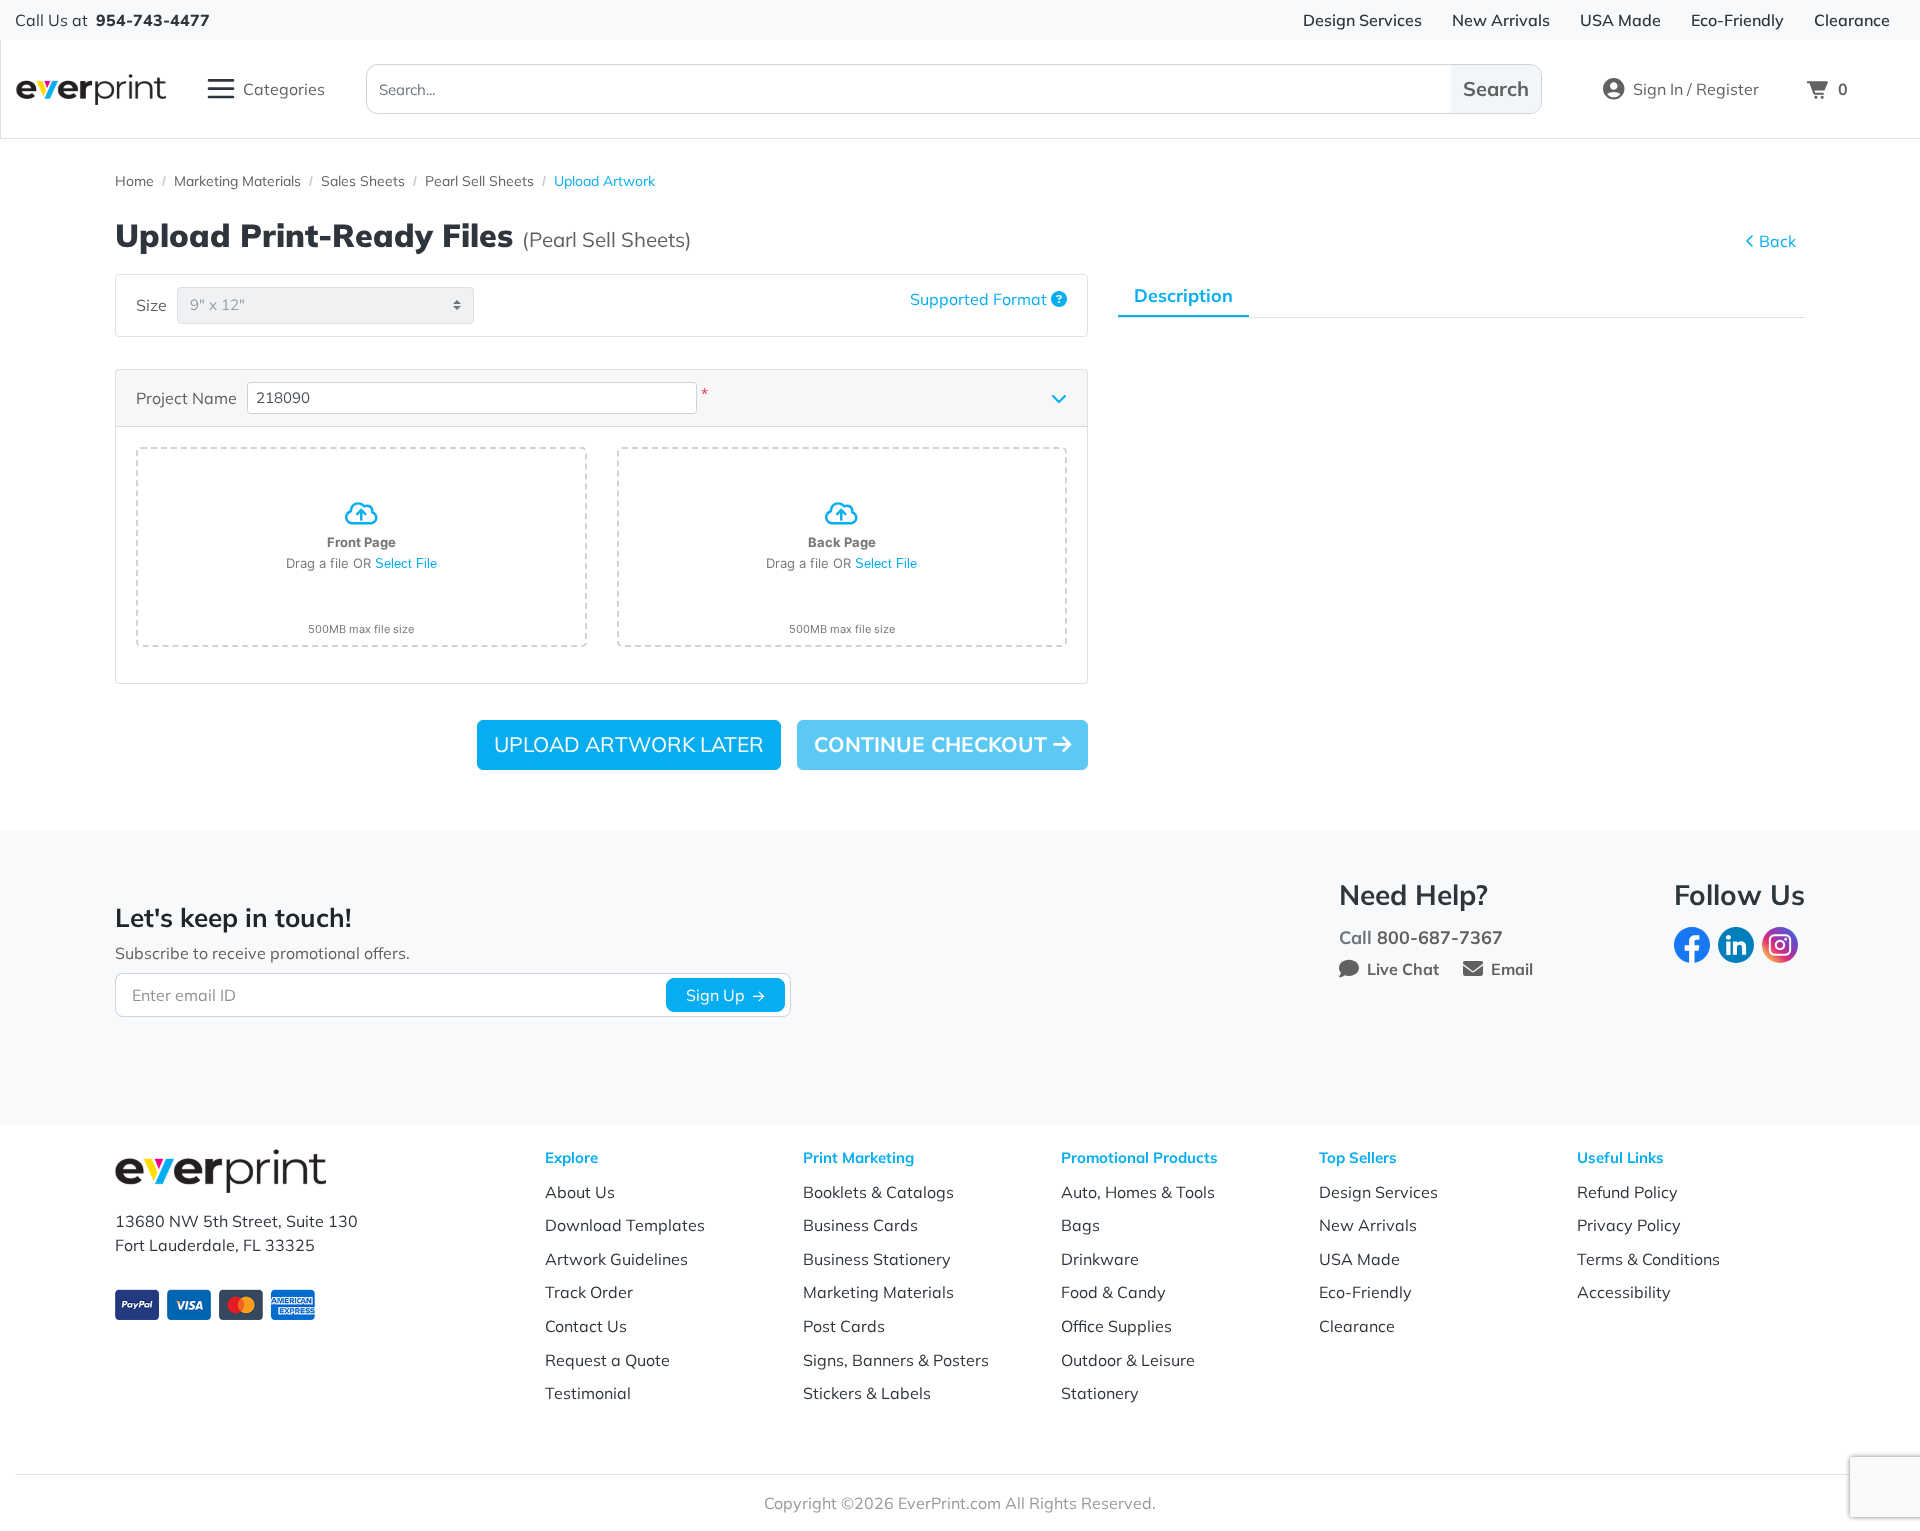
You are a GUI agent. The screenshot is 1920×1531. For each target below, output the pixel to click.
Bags (1080, 1225)
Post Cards (844, 1326)
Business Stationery (877, 1259)
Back (1777, 241)
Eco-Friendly (1365, 1292)
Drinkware (1100, 1259)
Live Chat (1403, 969)
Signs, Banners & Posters (896, 1360)
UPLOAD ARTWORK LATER (629, 744)
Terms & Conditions (1648, 1259)
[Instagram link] (1780, 943)
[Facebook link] (1692, 943)
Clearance (1357, 1326)
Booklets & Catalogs (878, 1192)
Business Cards (860, 1225)
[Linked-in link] (1736, 943)
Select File (406, 563)
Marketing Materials (878, 1292)
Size (151, 305)
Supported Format (980, 299)
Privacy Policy (1629, 1225)
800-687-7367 (1440, 937)
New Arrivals (1368, 1225)
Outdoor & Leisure (1128, 1360)
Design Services (1378, 1192)
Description (1183, 295)
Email (1512, 969)
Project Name (186, 398)
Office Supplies (1116, 1326)
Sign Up (715, 995)
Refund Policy (1627, 1192)
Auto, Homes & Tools (1138, 1192)
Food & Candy (1113, 1292)
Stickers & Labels (867, 1393)
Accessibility (1624, 1292)
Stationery (1100, 1393)
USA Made (1359, 1259)
